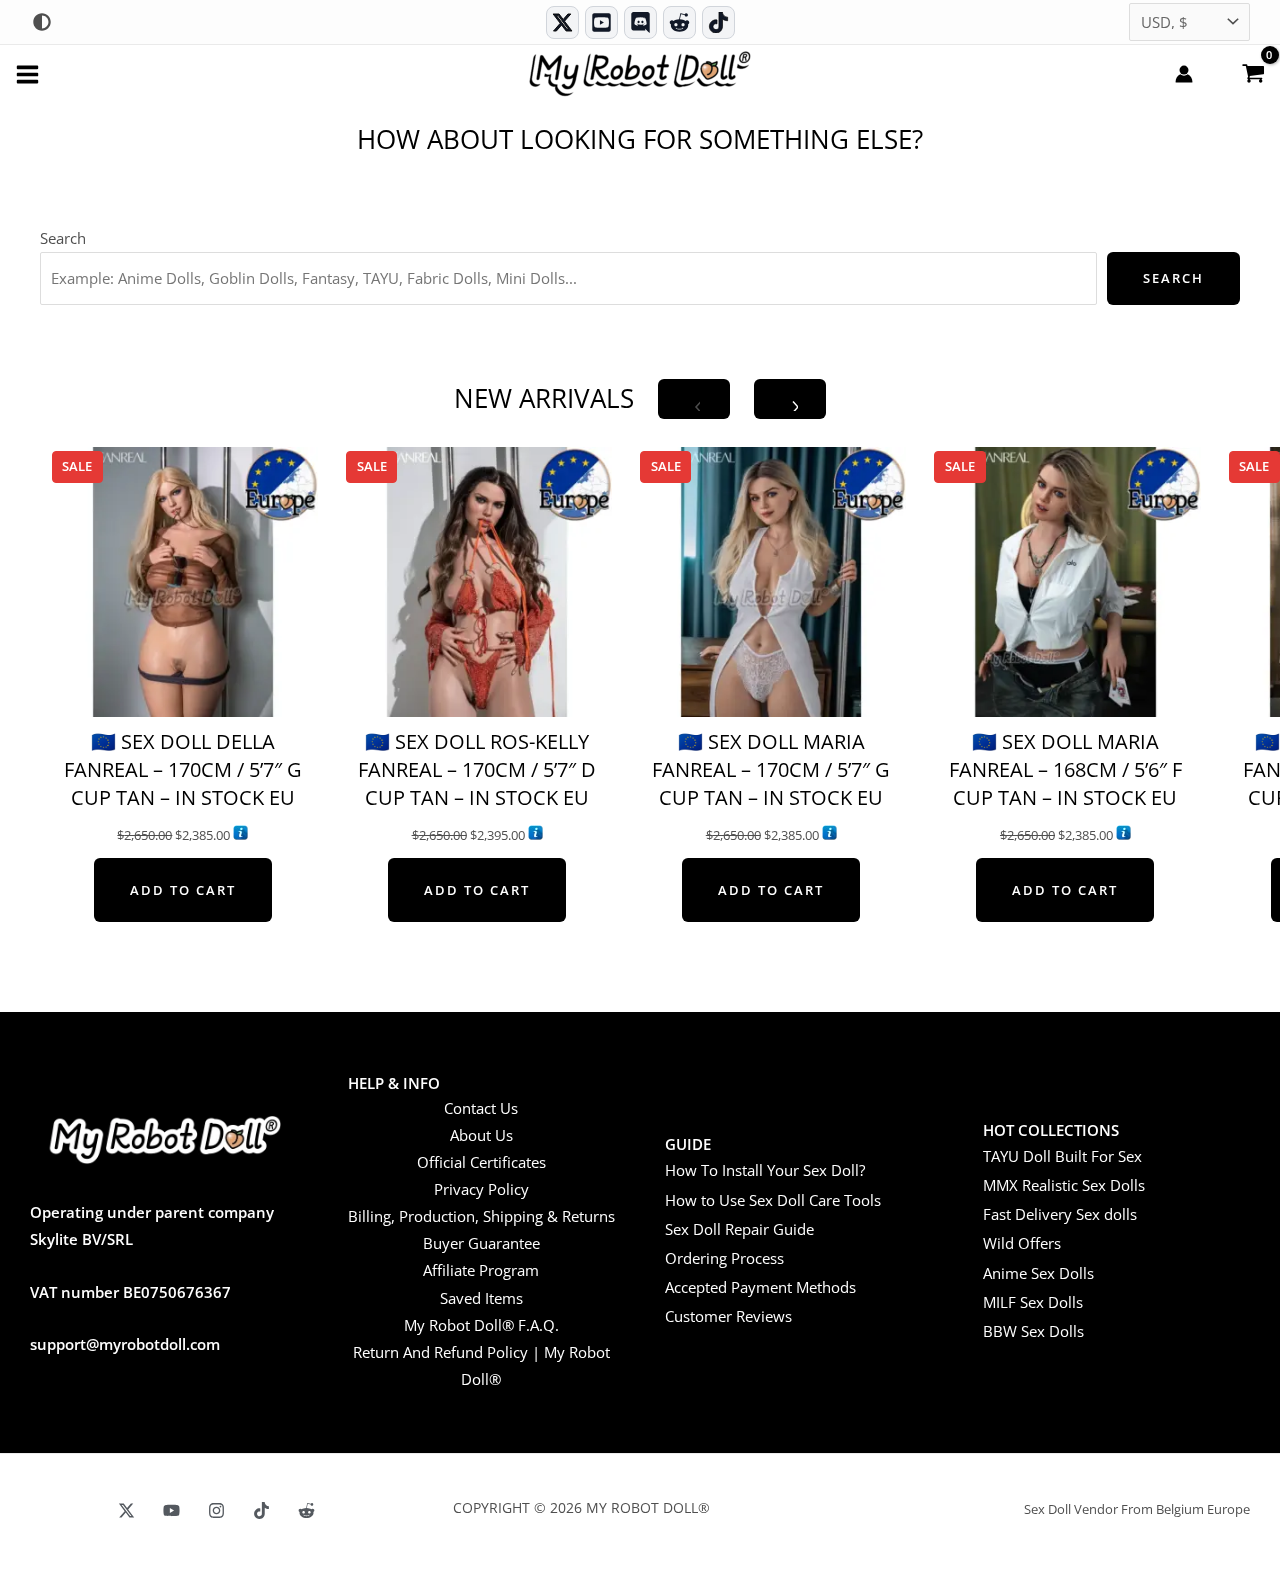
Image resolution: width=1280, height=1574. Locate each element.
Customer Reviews (728, 1316)
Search (63, 238)
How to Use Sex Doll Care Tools (773, 1200)
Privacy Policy (481, 1189)
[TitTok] (261, 1510)
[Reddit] (679, 22)
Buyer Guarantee (481, 1243)
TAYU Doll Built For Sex (1062, 1156)
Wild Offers (1022, 1243)
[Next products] (790, 399)
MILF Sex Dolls (1033, 1302)
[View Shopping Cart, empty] (1253, 72)
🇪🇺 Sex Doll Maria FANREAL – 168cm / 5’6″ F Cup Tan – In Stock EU (1065, 769)
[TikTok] (718, 22)
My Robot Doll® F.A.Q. (481, 1325)
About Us (481, 1135)
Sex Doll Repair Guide (739, 1229)
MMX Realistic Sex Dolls (1064, 1185)
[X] (126, 1510)
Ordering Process (724, 1258)
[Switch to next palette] (42, 22)
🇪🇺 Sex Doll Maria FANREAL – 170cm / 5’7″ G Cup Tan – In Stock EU (771, 769)
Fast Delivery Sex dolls (1060, 1214)
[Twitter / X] (562, 22)
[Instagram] (216, 1510)
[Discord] (640, 22)
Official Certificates (481, 1162)
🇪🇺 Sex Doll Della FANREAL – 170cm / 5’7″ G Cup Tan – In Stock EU (183, 769)
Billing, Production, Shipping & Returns (481, 1216)
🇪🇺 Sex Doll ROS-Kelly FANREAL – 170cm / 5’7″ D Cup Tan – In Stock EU (477, 769)
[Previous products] (694, 399)
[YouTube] (171, 1510)
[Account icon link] (1184, 74)
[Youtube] (601, 22)
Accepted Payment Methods (760, 1287)
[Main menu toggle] (27, 73)
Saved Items (481, 1298)
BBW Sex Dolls (1033, 1331)
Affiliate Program (481, 1270)
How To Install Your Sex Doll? (765, 1170)
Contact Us (481, 1108)
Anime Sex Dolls (1038, 1273)
